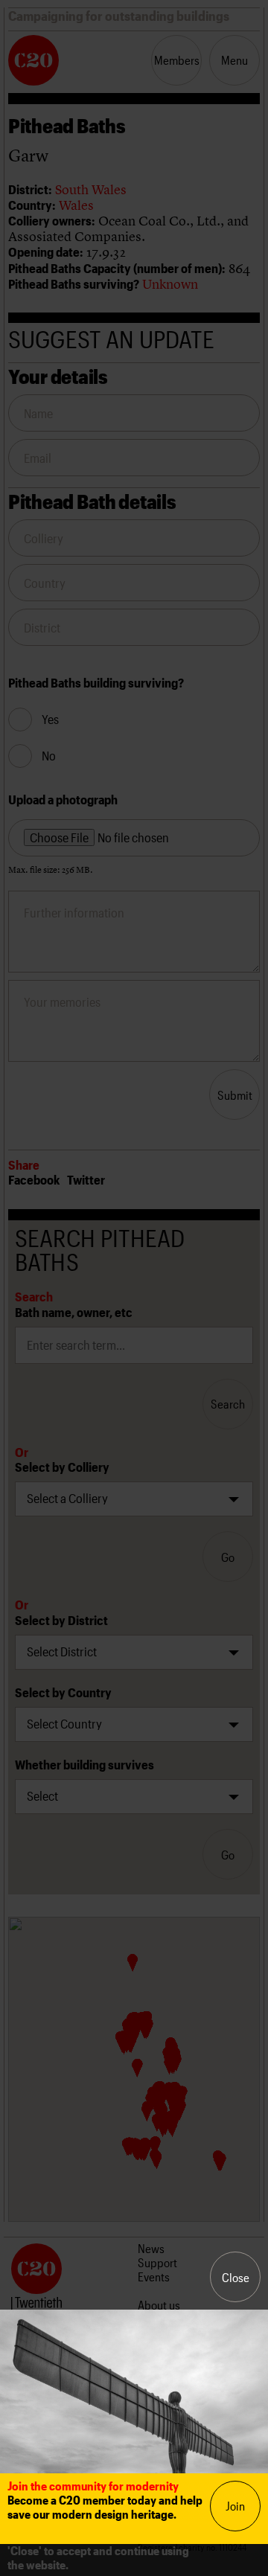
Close (236, 2277)
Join (235, 2506)
